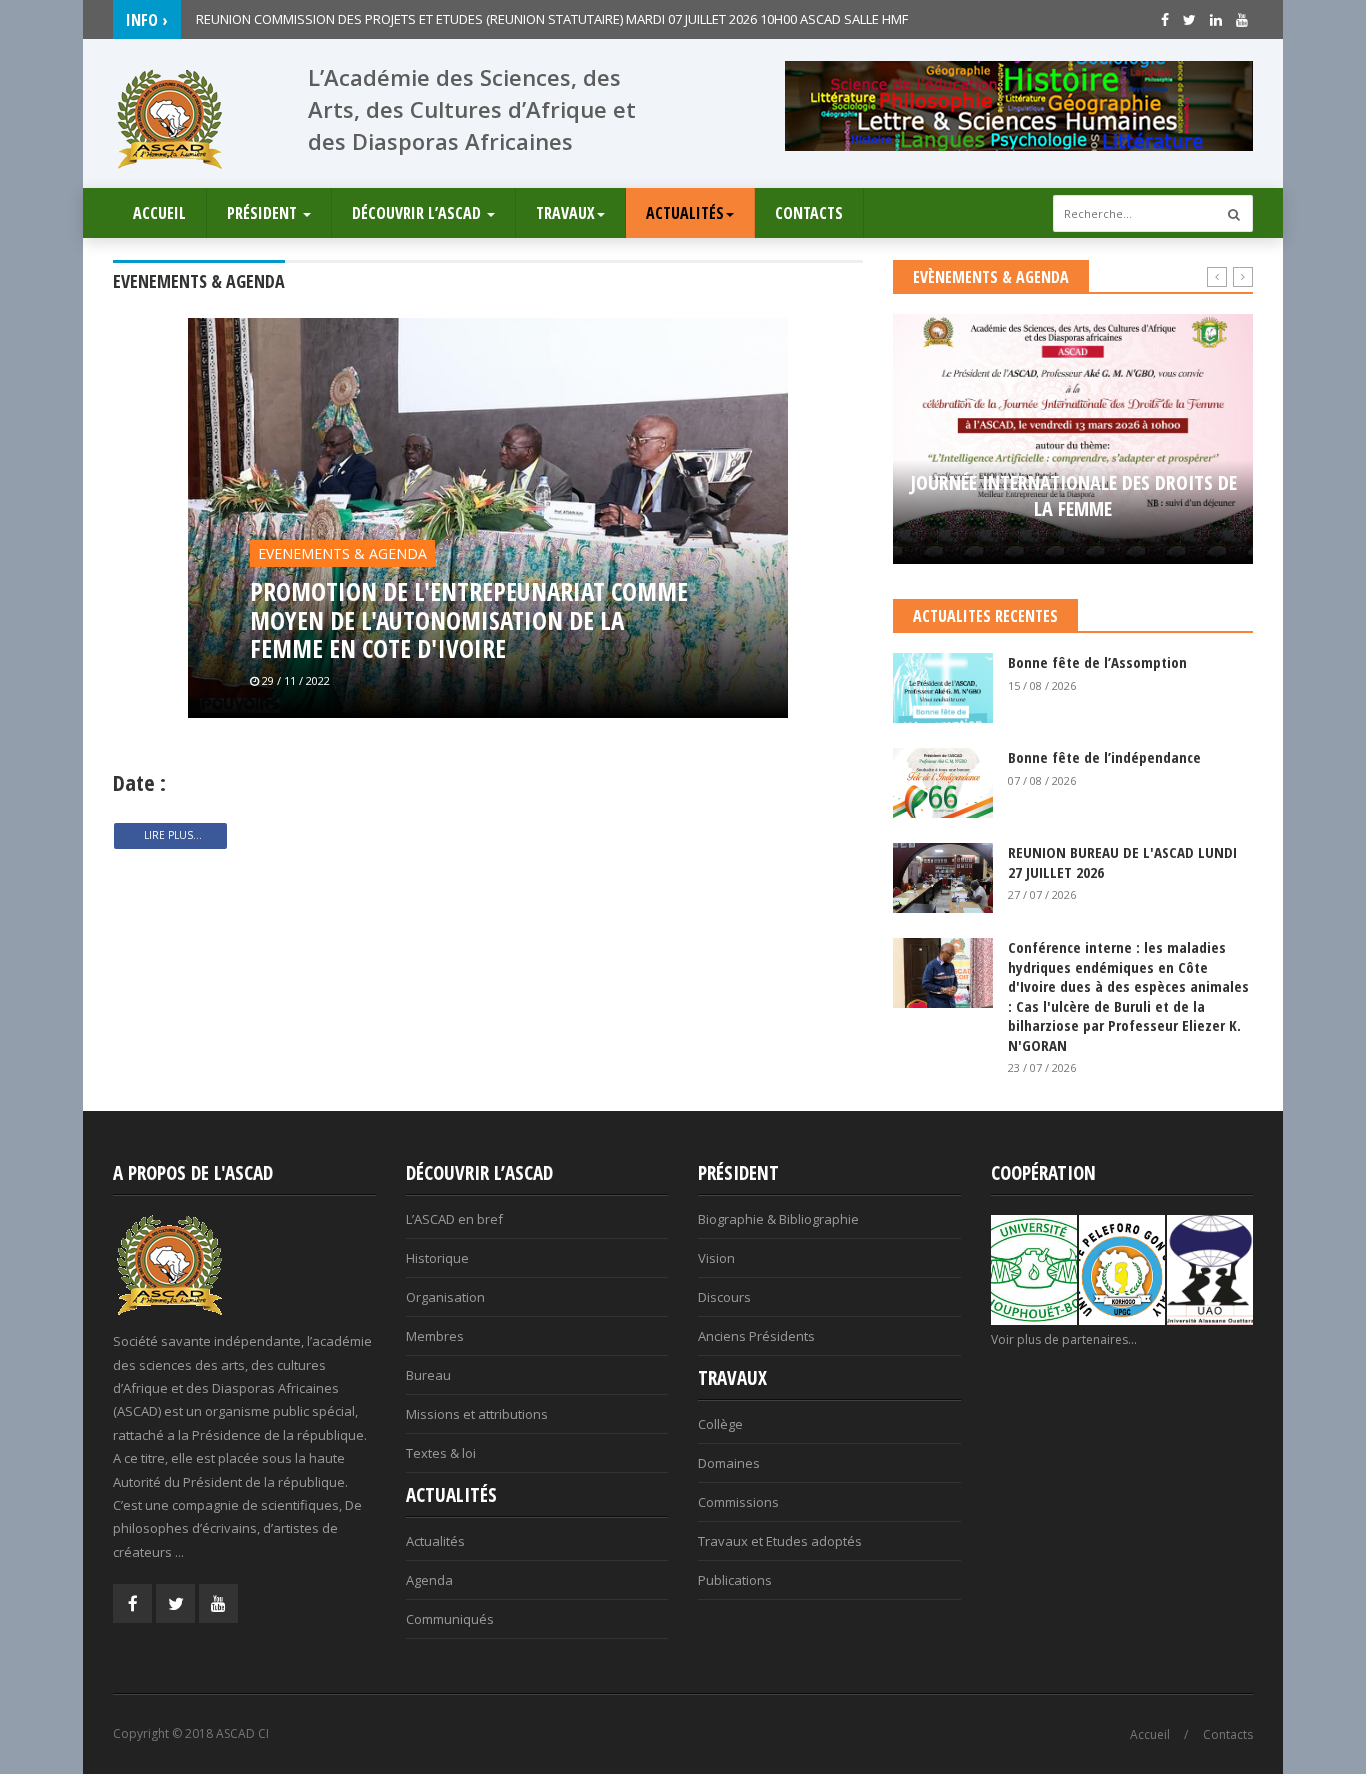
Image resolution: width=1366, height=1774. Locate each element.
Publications (735, 1580)
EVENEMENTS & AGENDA (342, 553)
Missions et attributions (477, 1414)
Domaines (729, 1463)
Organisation (445, 1297)
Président (264, 213)
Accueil (159, 213)
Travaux (565, 213)
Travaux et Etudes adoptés (780, 1541)
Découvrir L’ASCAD (418, 213)
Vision (716, 1258)
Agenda (429, 1580)
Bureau (428, 1375)
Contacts (809, 213)
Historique (437, 1258)
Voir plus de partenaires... (1064, 1339)
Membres (435, 1336)
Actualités (685, 213)
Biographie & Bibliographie (778, 1219)
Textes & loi (441, 1453)
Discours (724, 1297)
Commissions (738, 1502)
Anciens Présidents (756, 1336)
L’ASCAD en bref (454, 1219)
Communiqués (450, 1619)
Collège (720, 1424)
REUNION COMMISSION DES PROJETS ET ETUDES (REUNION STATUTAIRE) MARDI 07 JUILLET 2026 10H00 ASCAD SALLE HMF (552, 19)
